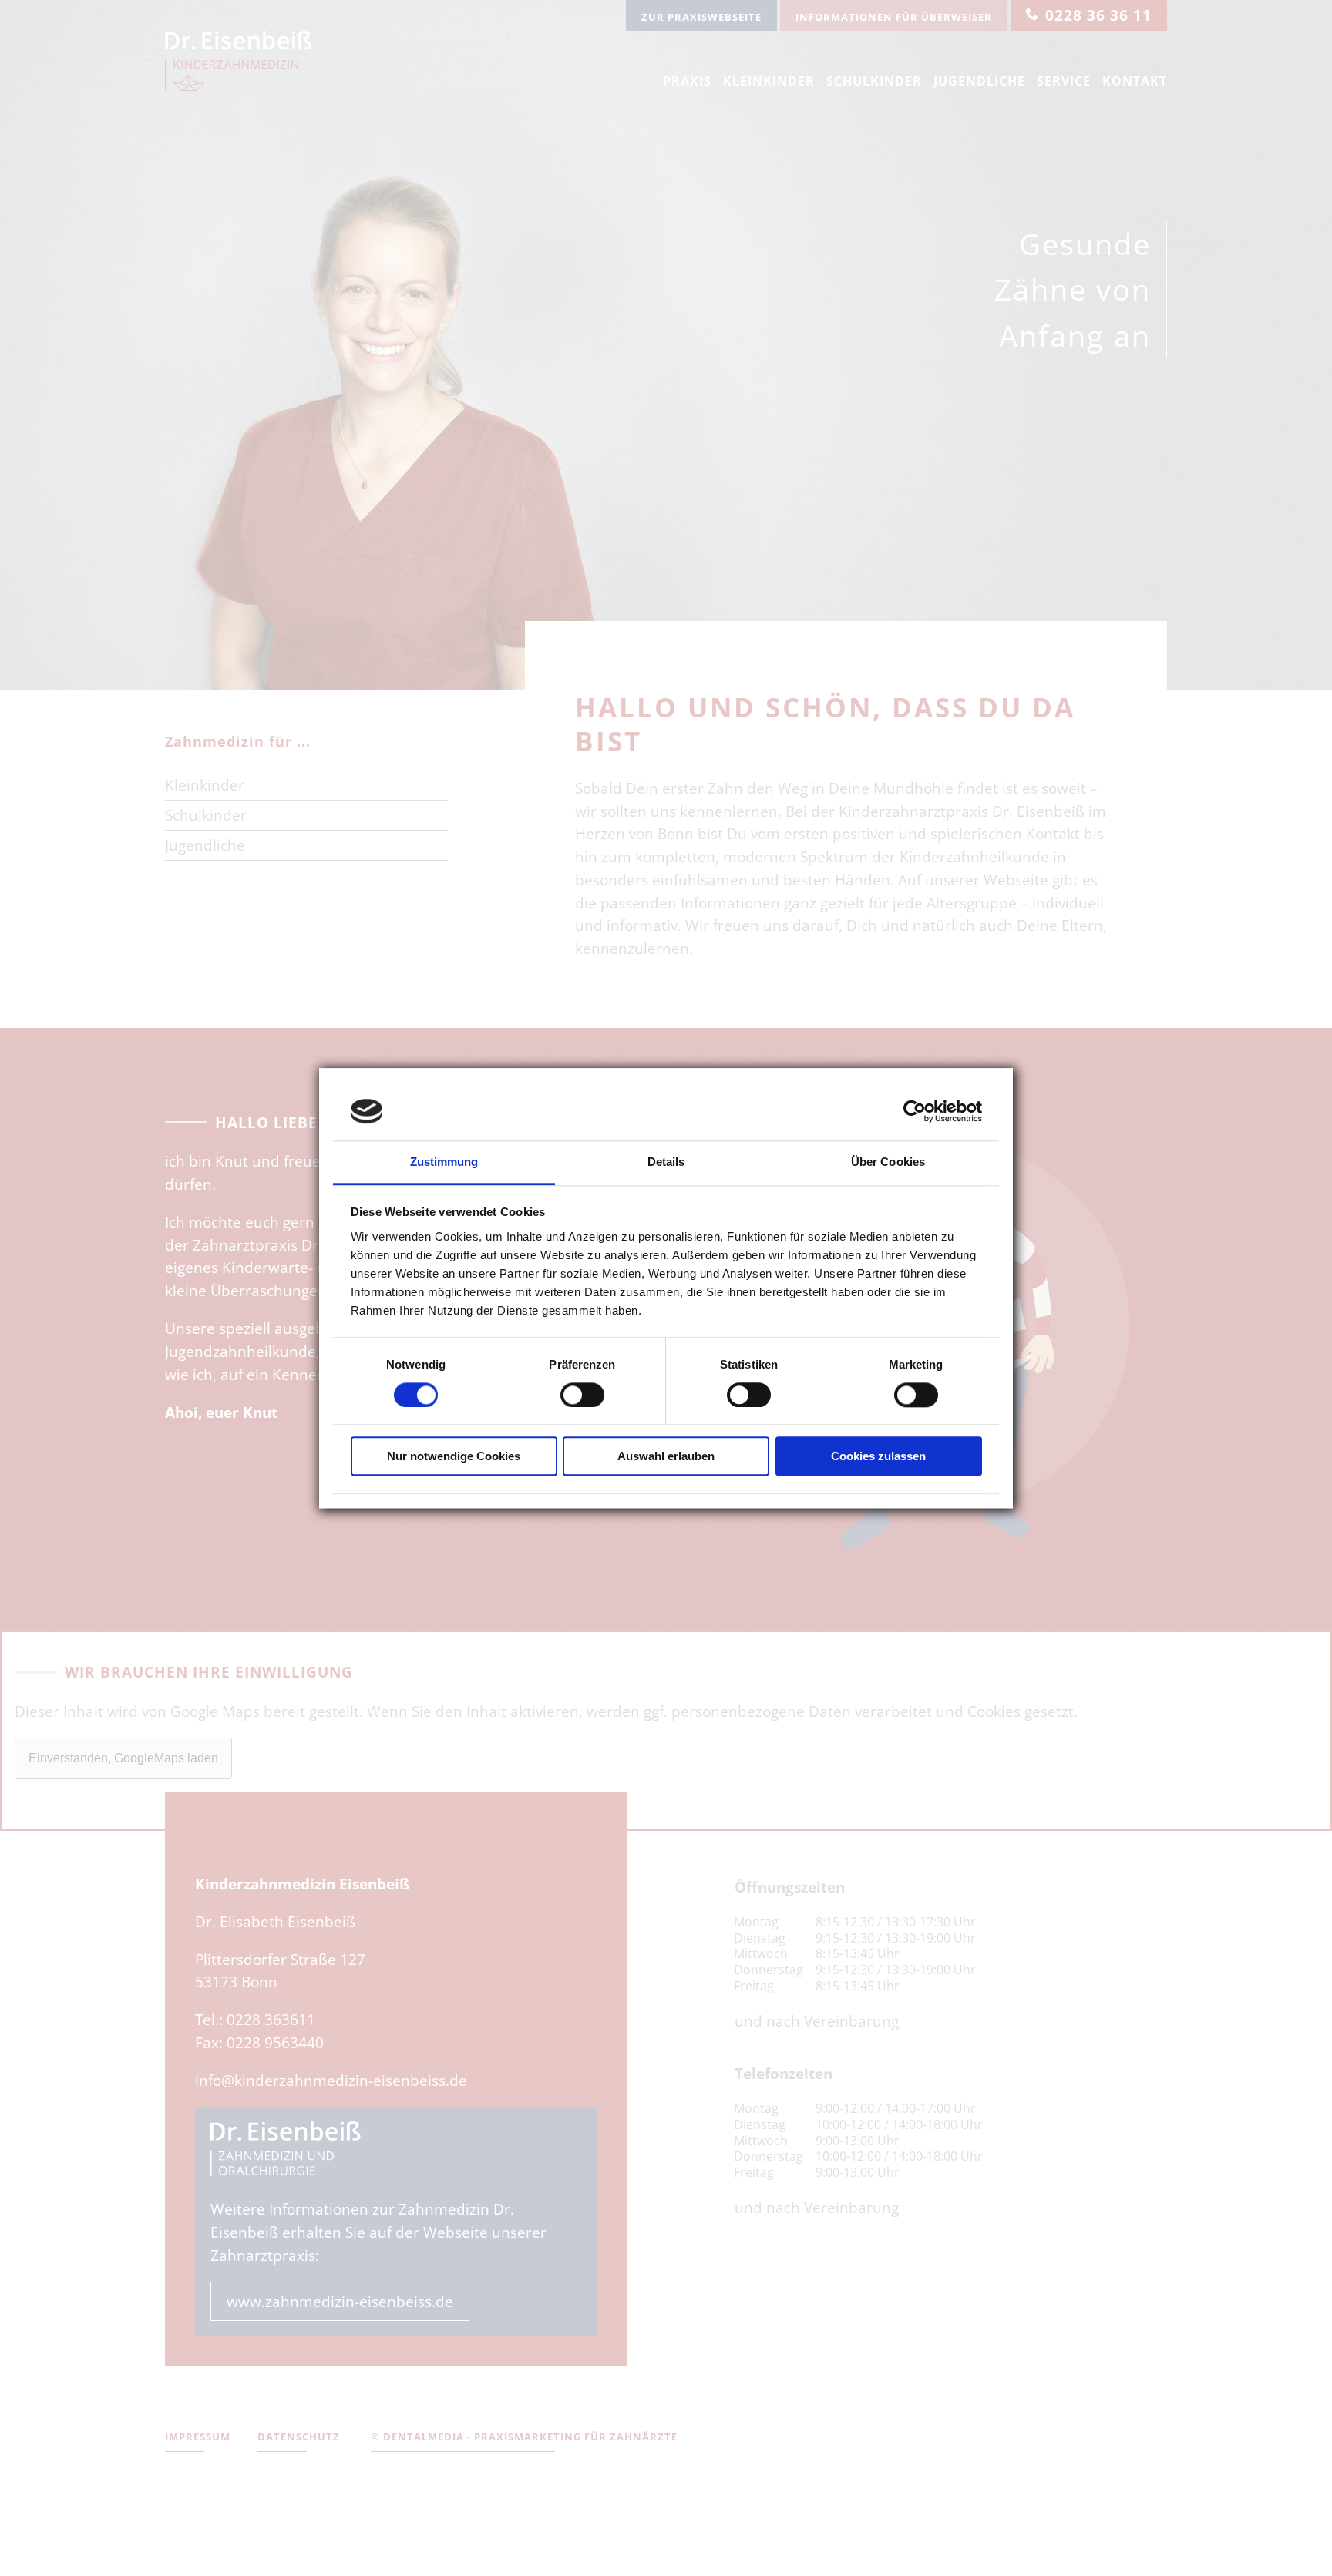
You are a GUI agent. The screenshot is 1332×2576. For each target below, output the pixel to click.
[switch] (582, 1395)
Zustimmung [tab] (444, 1162)
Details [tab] (666, 1162)
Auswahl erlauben (666, 1457)
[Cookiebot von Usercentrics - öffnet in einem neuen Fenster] (915, 1111)
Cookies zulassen (878, 1457)
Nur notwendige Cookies (454, 1457)
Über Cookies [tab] (888, 1162)
